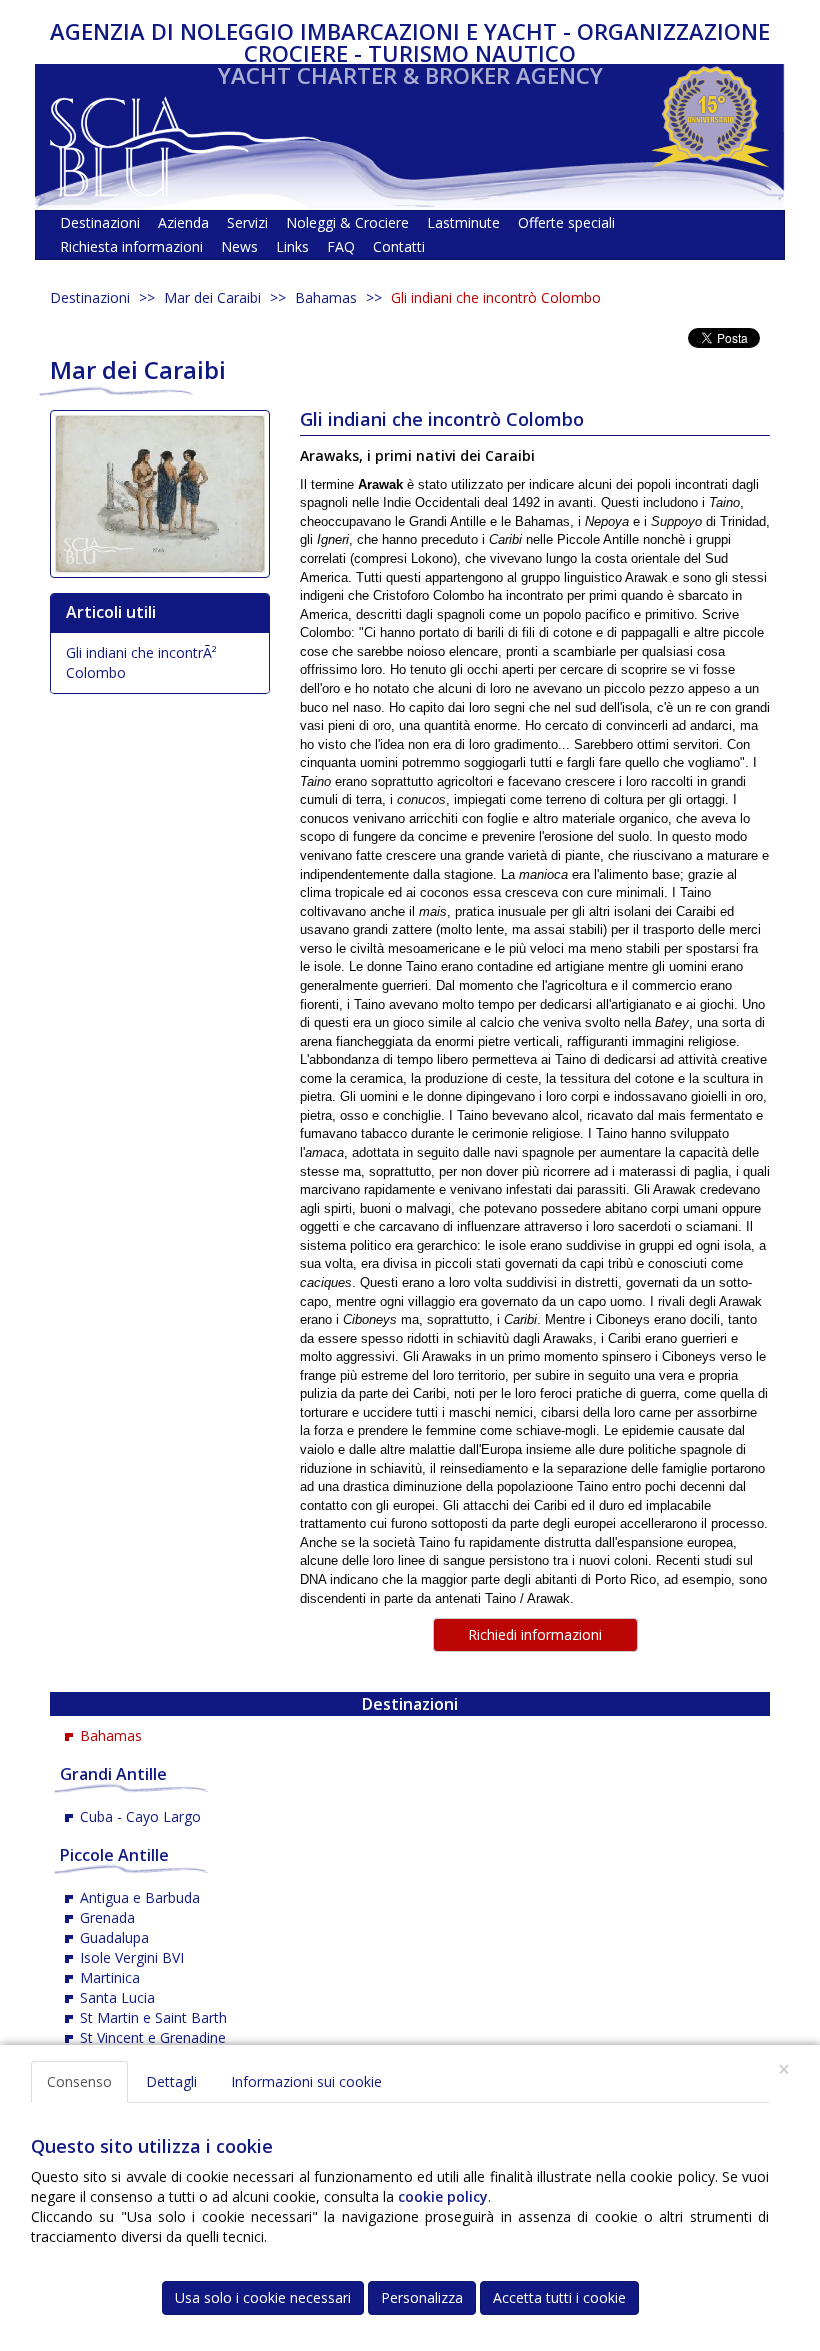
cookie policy (443, 2196)
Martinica (110, 1977)
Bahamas (326, 297)
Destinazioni (90, 297)
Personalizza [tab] (422, 2297)
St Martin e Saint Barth (153, 2017)
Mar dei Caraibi (212, 297)
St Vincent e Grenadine (153, 2037)
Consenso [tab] (79, 2081)
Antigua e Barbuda (140, 1897)
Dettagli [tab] (171, 2081)
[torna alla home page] (185, 141)
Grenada (107, 1917)
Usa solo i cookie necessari (263, 2297)
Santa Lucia (117, 1997)
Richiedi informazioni (535, 1634)
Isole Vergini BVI (132, 1957)
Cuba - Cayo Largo (140, 1816)
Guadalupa (114, 1937)
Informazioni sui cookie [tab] (306, 2081)
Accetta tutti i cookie (559, 2297)
